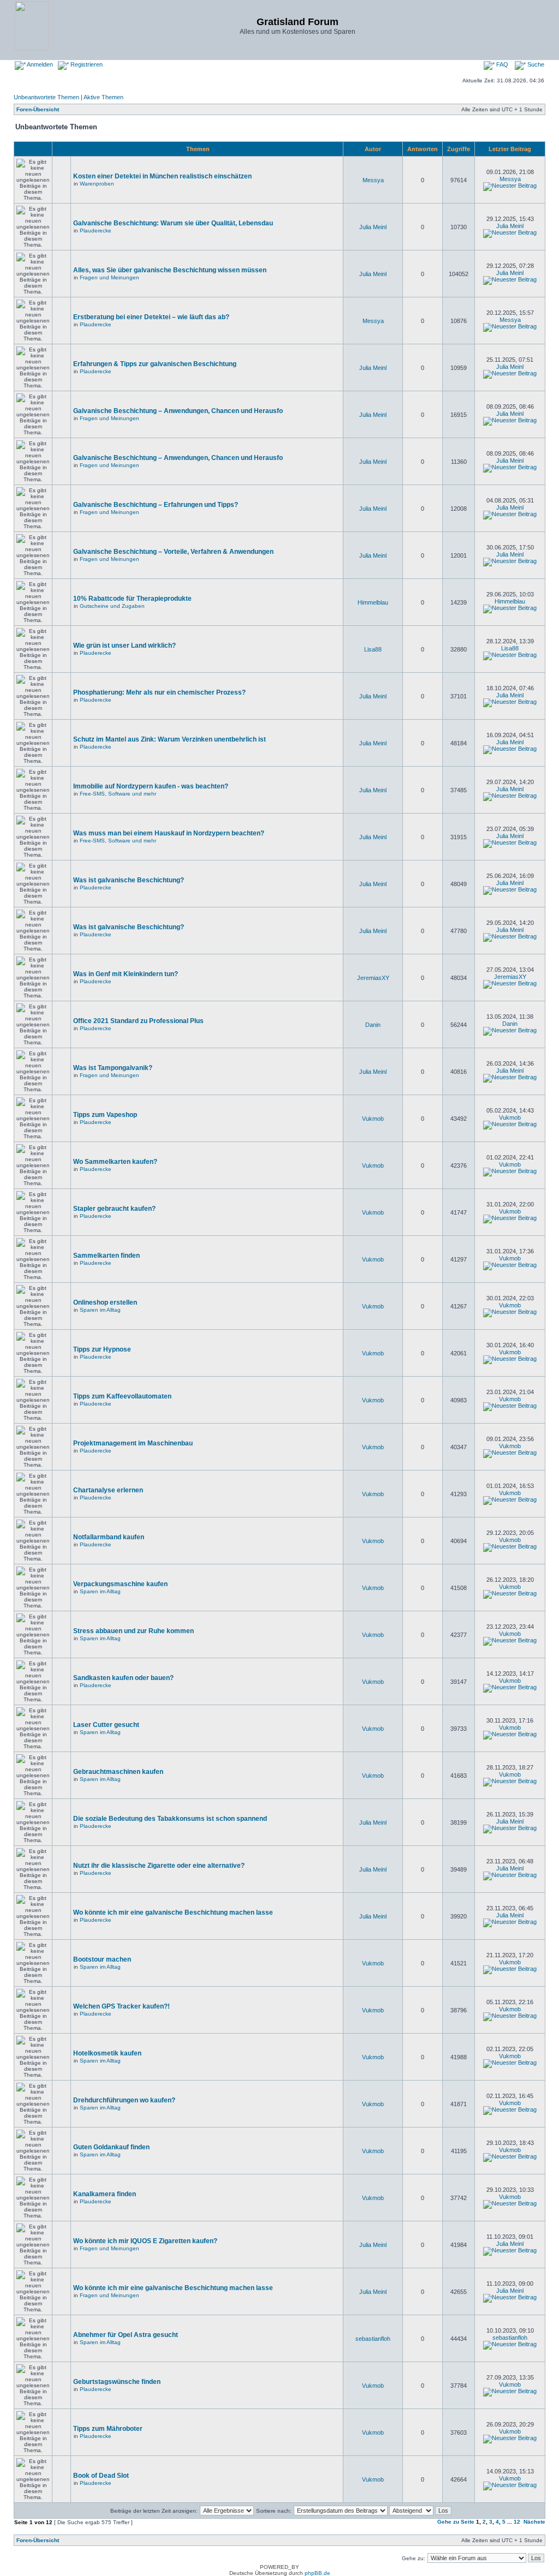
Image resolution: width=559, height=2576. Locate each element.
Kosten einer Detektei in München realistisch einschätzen (162, 176)
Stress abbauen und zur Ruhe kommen (133, 1631)
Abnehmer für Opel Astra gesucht (126, 2335)
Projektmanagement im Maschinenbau (133, 1443)
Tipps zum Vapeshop (105, 1115)
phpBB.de (317, 2573)
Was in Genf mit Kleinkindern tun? (126, 974)
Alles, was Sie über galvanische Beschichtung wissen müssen (170, 270)
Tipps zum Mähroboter (108, 2429)
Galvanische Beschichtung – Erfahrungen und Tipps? (156, 505)
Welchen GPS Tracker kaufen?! (121, 2006)
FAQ (501, 64)
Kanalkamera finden (105, 2194)
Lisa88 (373, 649)
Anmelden (39, 64)
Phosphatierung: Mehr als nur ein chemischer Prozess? (159, 692)
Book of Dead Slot (101, 2476)
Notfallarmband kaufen (109, 1537)
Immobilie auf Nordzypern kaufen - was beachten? (151, 786)
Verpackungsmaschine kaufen (120, 1584)
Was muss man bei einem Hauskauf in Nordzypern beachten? (169, 833)
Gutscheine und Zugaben (112, 606)
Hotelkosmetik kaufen (107, 2053)
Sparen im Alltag (100, 1310)
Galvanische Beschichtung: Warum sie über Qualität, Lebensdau (173, 223)
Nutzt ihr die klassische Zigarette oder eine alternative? (159, 1866)
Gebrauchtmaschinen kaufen (118, 1772)
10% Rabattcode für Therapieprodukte (132, 599)
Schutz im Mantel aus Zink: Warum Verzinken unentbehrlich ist (170, 739)
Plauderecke (96, 231)
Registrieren (86, 64)
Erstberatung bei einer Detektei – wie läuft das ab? (151, 317)
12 (517, 2522)
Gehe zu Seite (456, 2522)
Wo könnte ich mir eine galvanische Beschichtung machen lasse (173, 1912)
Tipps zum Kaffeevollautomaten (122, 1396)
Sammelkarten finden (106, 1256)
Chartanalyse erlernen (108, 1490)
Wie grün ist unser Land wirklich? (124, 646)
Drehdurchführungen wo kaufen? (124, 2100)
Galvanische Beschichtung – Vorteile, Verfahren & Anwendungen (173, 552)
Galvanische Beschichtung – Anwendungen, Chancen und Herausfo (178, 411)
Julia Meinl (373, 227)
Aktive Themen (103, 97)
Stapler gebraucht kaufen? (114, 1209)
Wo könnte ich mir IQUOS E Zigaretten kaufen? (145, 2241)
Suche (535, 64)
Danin (373, 1025)
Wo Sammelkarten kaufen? (115, 1162)
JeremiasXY (373, 978)
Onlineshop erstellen (105, 1302)
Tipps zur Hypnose (102, 1349)
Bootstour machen (102, 1959)
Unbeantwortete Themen (46, 97)
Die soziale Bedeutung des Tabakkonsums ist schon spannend (170, 1819)
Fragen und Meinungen (109, 277)
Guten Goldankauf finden (111, 2147)
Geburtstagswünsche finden (117, 2382)
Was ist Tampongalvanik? (113, 1068)
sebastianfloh (373, 2339)
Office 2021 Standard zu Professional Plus (138, 1021)
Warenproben (97, 184)
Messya (373, 180)
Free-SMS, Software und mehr (118, 794)
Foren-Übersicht (38, 109)
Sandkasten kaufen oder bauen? (123, 1678)
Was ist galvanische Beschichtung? (129, 880)
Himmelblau (373, 602)
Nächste (534, 2522)
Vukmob (373, 1119)
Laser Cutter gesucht (106, 1725)
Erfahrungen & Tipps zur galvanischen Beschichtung (155, 364)
